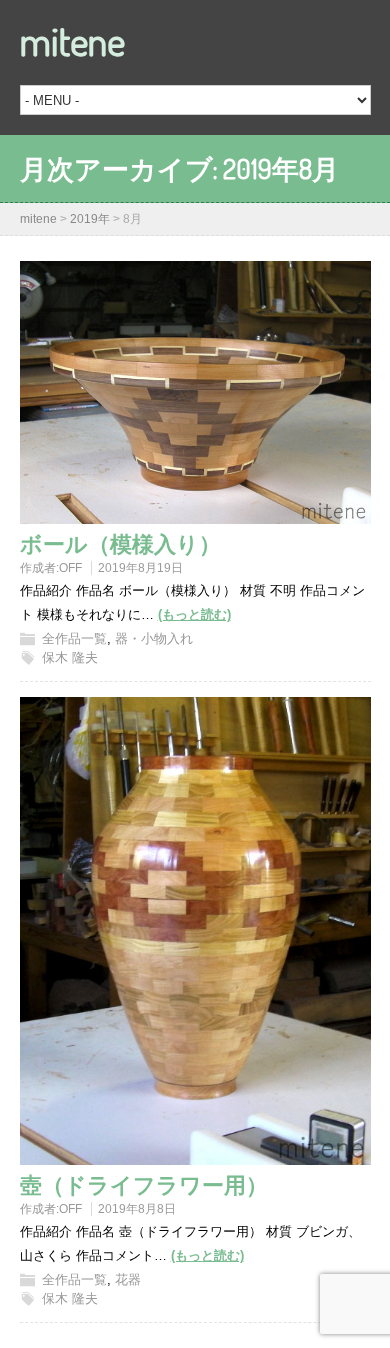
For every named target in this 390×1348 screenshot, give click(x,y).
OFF (70, 568)
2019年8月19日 (140, 568)
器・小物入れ (154, 638)
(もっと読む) (194, 614)
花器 (128, 1279)
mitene (72, 40)
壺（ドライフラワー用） (144, 1184)
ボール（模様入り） (120, 543)
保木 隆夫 (70, 657)
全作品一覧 (74, 638)
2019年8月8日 (137, 1209)
